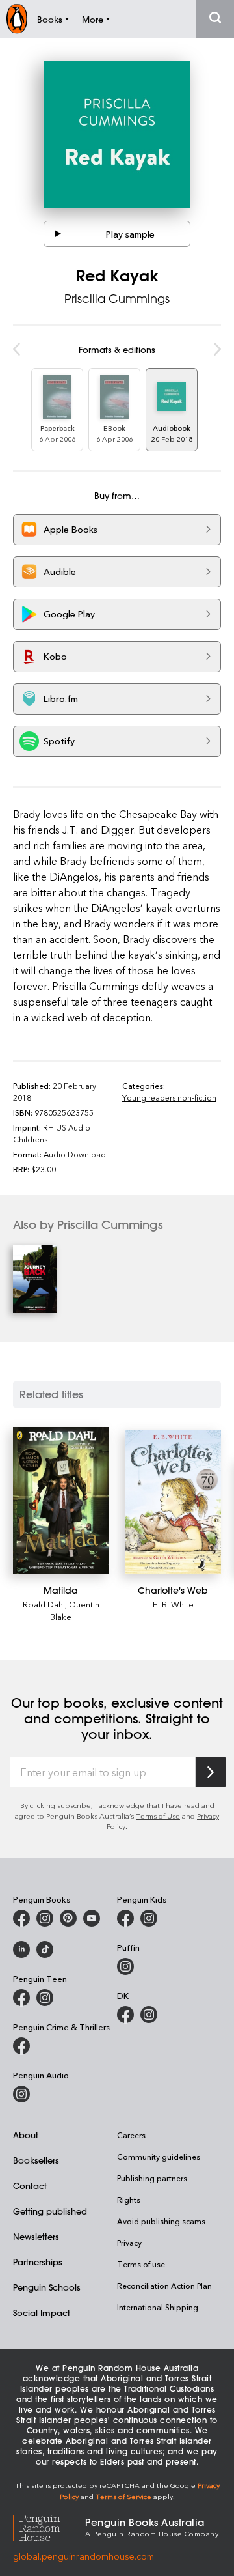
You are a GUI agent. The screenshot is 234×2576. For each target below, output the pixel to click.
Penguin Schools (47, 2287)
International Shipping (158, 2307)
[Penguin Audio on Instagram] (21, 2094)
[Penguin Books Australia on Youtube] (92, 1918)
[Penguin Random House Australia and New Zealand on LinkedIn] (21, 1949)
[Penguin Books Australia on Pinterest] (68, 1918)
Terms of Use (158, 1816)
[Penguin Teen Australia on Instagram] (45, 1998)
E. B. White (173, 1604)
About (26, 2135)
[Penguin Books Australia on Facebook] (21, 1918)
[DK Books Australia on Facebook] (125, 2015)
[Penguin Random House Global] (49, 2526)
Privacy (129, 2243)
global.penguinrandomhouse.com (84, 2556)
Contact (30, 2186)
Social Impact (42, 2313)
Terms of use (141, 2264)
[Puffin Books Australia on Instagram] (125, 1966)
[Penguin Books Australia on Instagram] (45, 1918)
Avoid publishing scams (161, 2221)
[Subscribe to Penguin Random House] (211, 1772)
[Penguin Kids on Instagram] (149, 1918)
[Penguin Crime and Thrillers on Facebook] (21, 2046)
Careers (131, 2135)
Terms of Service (123, 2496)
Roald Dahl (44, 1604)
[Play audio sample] (57, 234)
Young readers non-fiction (169, 1097)
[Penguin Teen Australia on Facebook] (21, 1998)
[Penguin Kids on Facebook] (125, 1918)
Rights (129, 2200)
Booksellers (36, 2160)
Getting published (50, 2211)
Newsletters (36, 2236)
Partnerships (38, 2262)
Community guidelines (159, 2157)
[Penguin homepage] (17, 19)
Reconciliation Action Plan (164, 2286)
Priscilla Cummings (117, 298)
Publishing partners (152, 2178)
